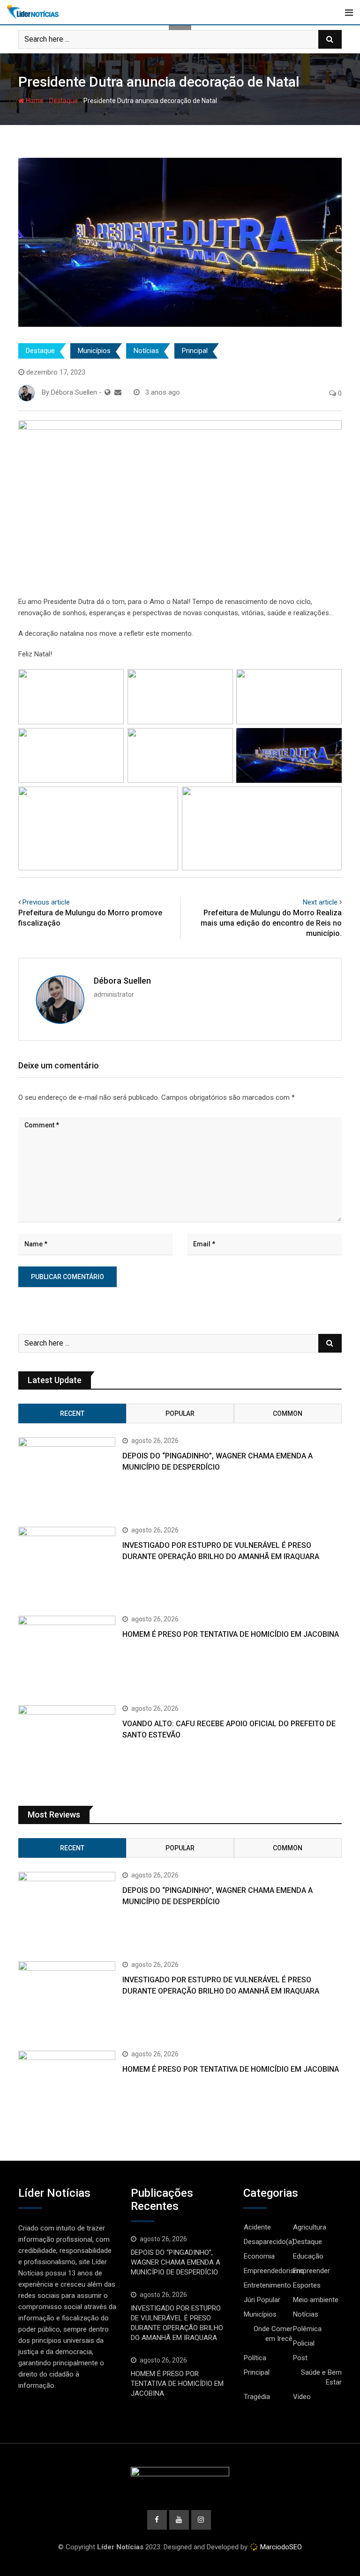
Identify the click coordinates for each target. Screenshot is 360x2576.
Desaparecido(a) (269, 2242)
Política (255, 2358)
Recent (72, 1413)
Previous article (46, 902)
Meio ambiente (316, 2300)
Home (34, 101)
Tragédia (257, 2397)
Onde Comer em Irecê (273, 2334)
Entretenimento (267, 2285)
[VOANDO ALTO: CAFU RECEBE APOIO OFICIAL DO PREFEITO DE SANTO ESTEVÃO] (67, 1744)
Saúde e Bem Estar (321, 2377)
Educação (308, 2256)
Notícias (146, 351)
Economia (259, 2256)
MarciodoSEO (280, 2547)
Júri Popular (262, 2300)
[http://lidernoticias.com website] (108, 392)
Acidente (257, 2227)
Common (288, 1413)
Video (302, 2397)
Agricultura (310, 2227)
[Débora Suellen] (118, 392)
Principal (195, 351)
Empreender (311, 2271)
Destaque (64, 101)
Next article (320, 902)
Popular (180, 1413)
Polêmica (307, 2329)
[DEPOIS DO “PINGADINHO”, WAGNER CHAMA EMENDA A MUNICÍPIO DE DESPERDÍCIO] (67, 1476)
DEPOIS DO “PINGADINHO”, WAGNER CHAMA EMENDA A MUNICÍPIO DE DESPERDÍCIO (176, 2262)
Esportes (307, 2285)
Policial (304, 2343)
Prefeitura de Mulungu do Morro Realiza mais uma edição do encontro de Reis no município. (271, 923)
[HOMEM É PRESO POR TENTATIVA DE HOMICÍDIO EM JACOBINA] (67, 1655)
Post (300, 2358)
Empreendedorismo (274, 2271)
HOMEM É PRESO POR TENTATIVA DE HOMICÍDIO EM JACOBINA (231, 1634)
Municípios (94, 351)
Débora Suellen (122, 981)
